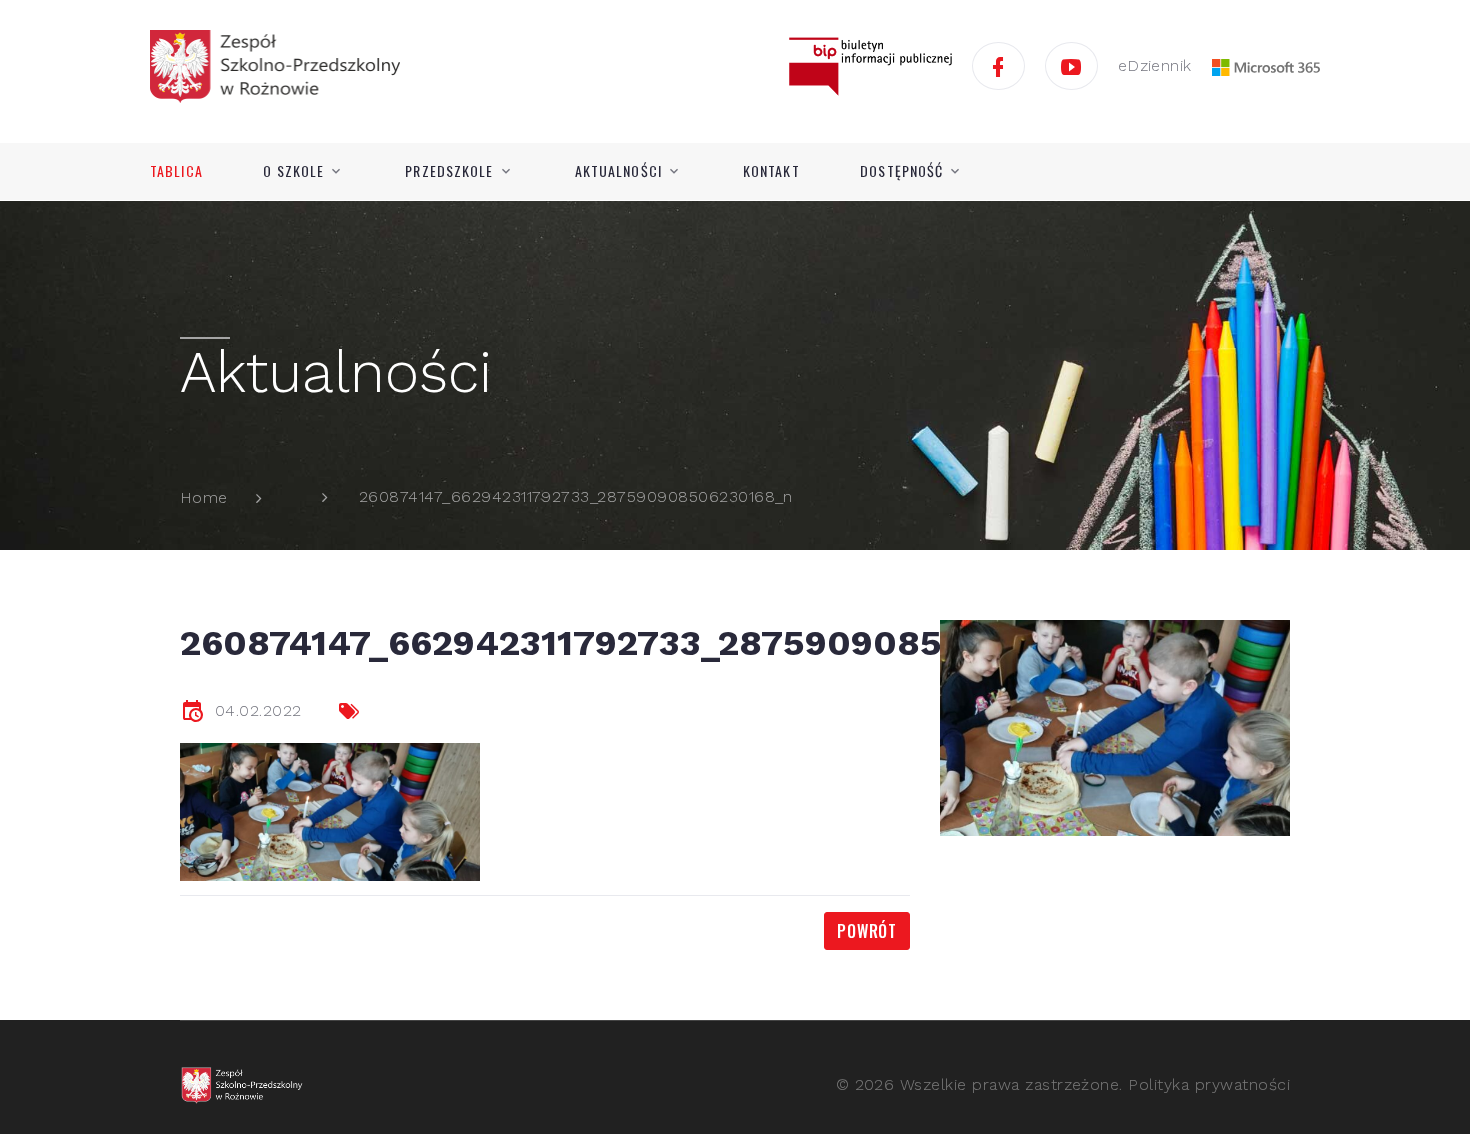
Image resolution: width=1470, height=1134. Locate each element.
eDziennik (1155, 65)
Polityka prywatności (1209, 1084)
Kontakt (771, 171)
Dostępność (901, 171)
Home (204, 497)
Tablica (176, 171)
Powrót (867, 931)
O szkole (293, 171)
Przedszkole (449, 171)
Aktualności (618, 171)
